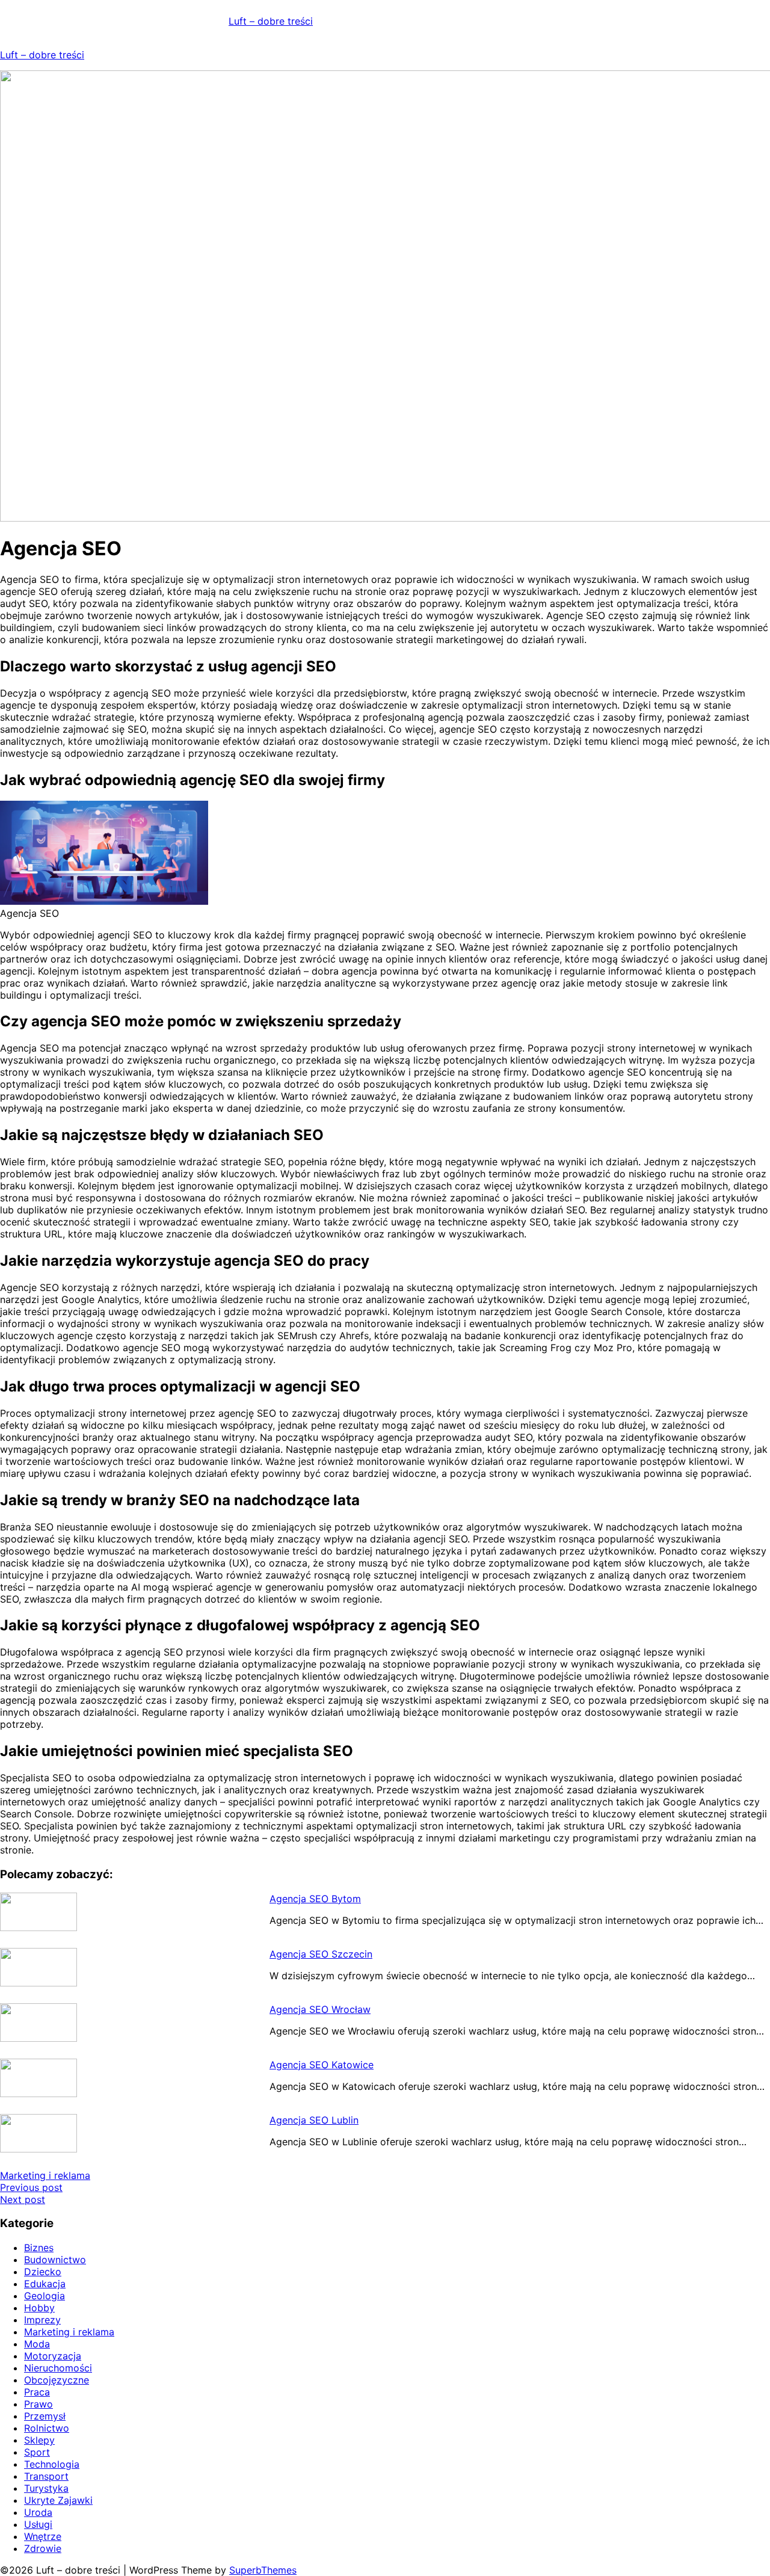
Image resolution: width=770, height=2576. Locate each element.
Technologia (52, 2464)
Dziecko (43, 2272)
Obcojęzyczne (57, 2380)
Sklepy (39, 2440)
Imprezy (42, 2320)
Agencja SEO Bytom (315, 1899)
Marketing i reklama (45, 2175)
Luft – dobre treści (271, 21)
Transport (46, 2476)
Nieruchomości (58, 2368)
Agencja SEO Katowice (322, 2065)
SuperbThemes (263, 2570)
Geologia (45, 2296)
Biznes (39, 2248)
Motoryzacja (53, 2356)
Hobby (39, 2308)
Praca (37, 2392)
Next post (23, 2199)
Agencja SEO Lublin (314, 2120)
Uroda (38, 2512)
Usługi (38, 2524)
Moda (37, 2344)
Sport (37, 2452)
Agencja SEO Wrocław (320, 2009)
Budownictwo (55, 2260)
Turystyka (46, 2488)
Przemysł (45, 2416)
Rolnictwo (47, 2428)
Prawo (38, 2404)
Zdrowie (43, 2548)
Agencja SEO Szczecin (321, 1954)
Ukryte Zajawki (58, 2500)
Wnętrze (43, 2536)
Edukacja (45, 2284)
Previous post (31, 2187)
